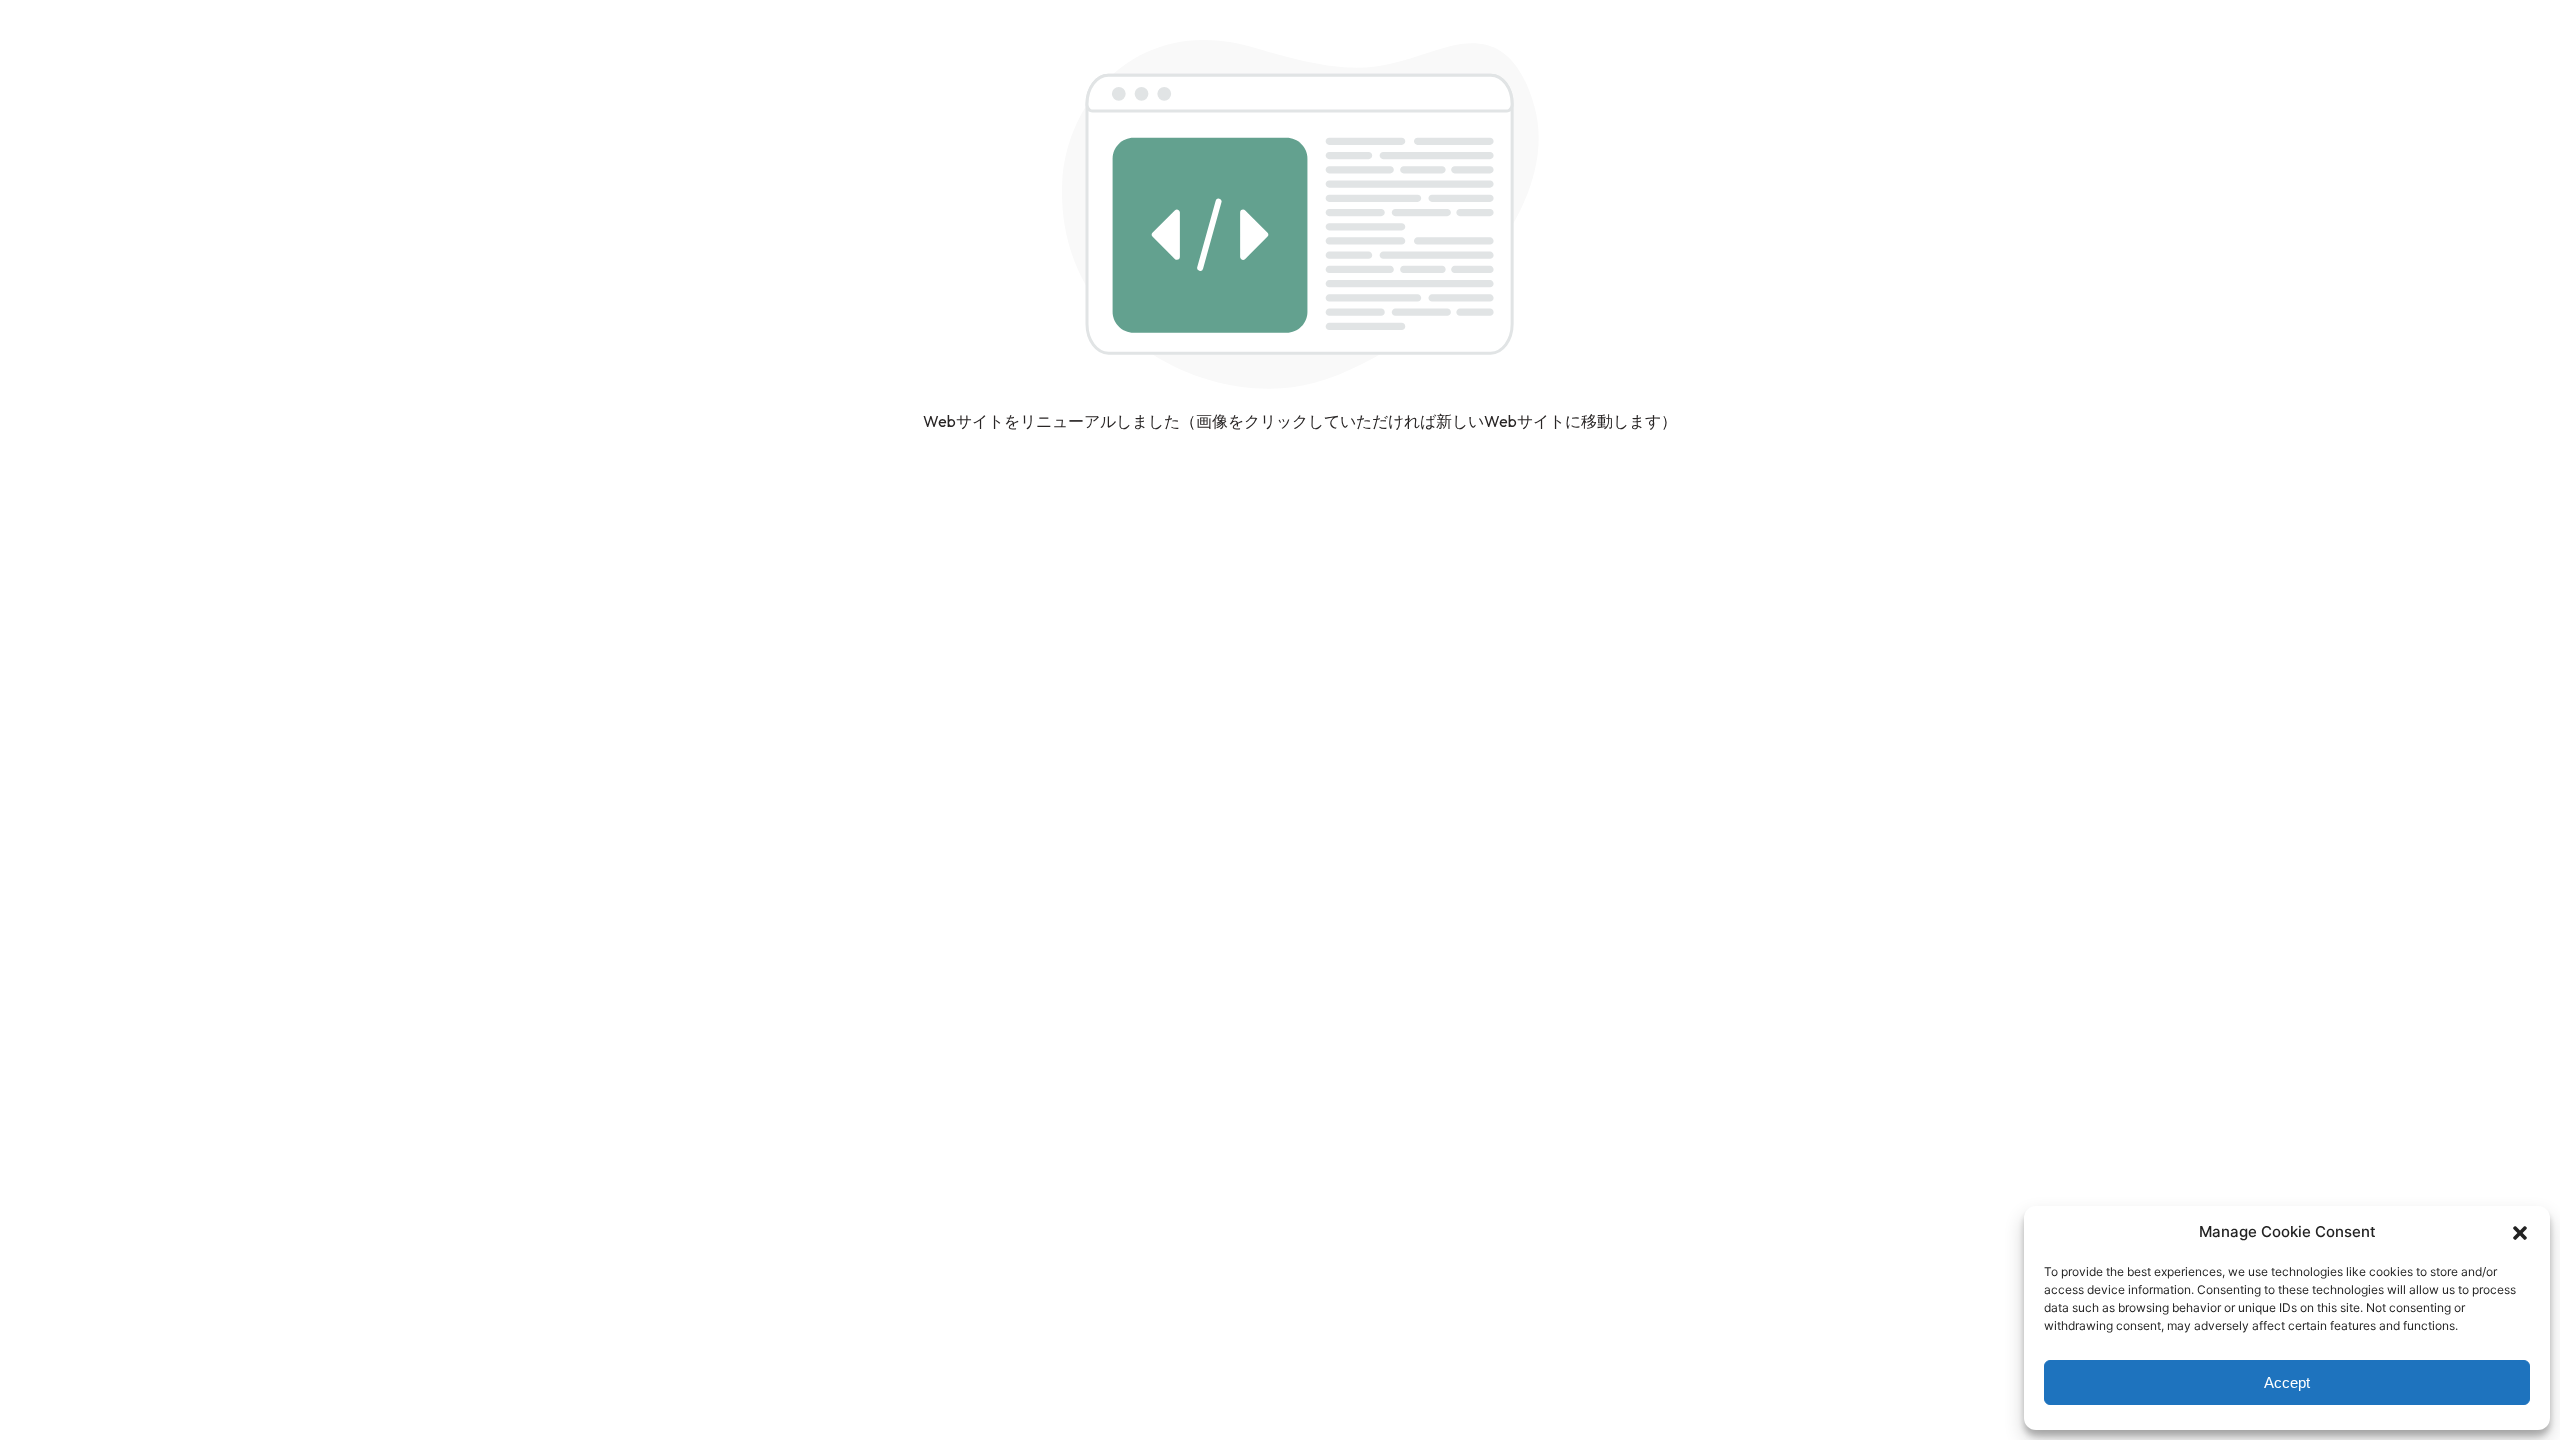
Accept (2287, 1382)
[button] (2520, 1232)
